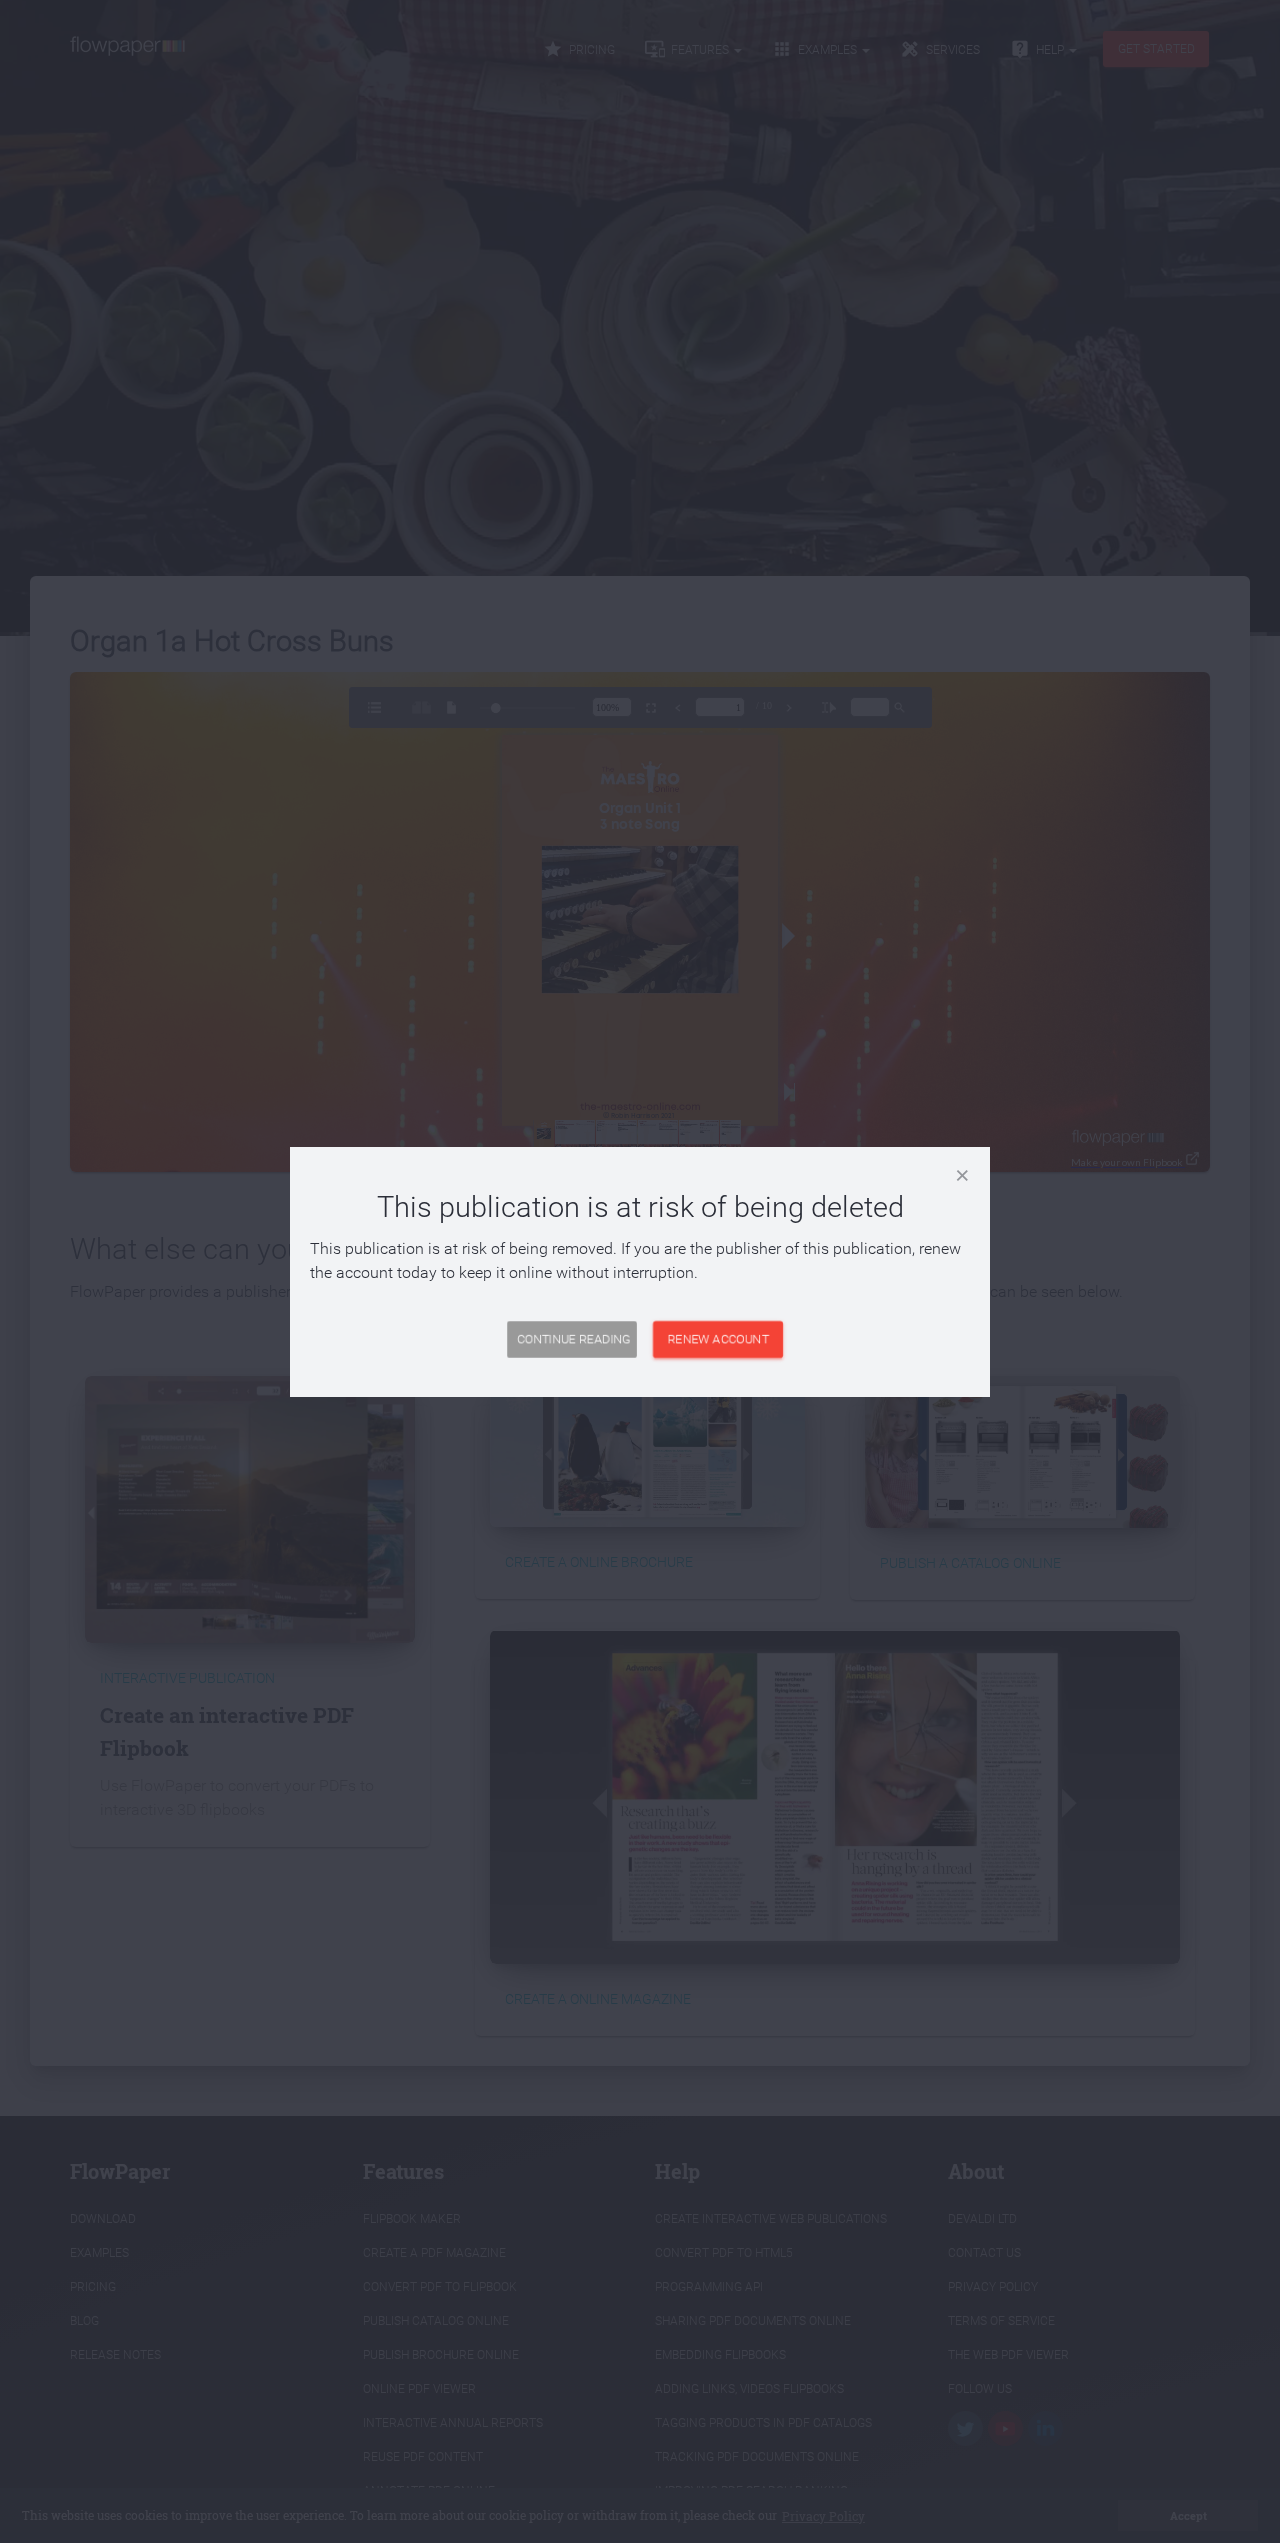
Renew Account (718, 1339)
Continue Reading (573, 1339)
